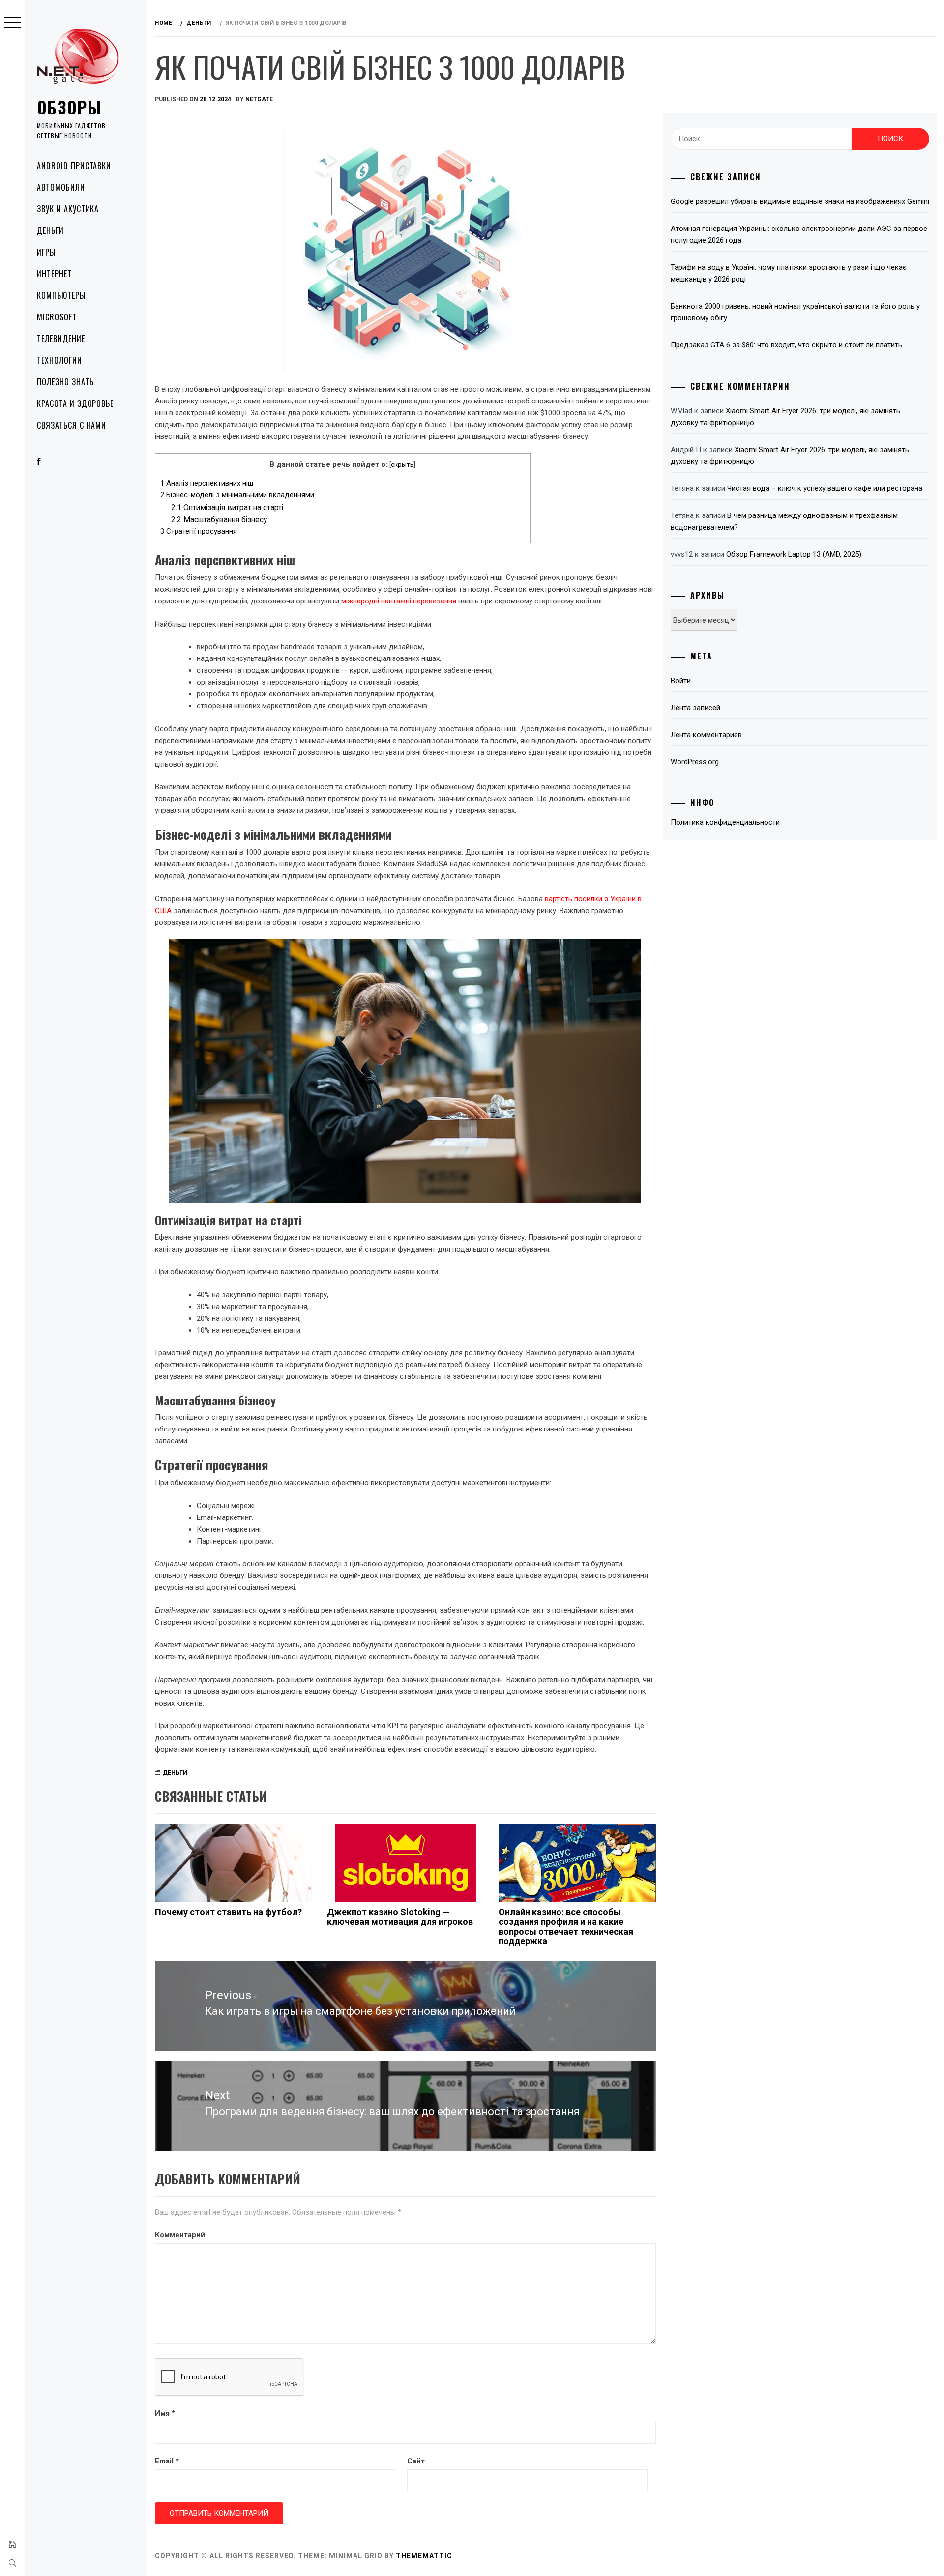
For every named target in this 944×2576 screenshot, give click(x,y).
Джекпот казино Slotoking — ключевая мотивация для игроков (400, 1917)
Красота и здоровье (75, 403)
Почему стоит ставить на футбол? (228, 1912)
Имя (165, 2413)
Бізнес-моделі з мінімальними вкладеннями (237, 495)
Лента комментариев (706, 735)
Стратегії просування (199, 531)
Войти (681, 681)
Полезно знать (65, 382)
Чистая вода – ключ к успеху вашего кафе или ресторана (825, 488)
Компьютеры (61, 295)
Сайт (416, 2461)
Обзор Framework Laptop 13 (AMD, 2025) (794, 554)
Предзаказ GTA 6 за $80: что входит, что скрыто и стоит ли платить (786, 345)
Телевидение (61, 339)
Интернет (54, 274)
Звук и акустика (68, 209)
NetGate (259, 99)
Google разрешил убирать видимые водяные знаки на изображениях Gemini (800, 201)
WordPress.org (695, 762)
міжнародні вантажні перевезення (399, 601)
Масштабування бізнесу (219, 520)
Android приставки (74, 166)
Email (167, 2461)
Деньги (50, 230)
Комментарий (180, 2235)
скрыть (402, 464)
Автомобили (61, 187)
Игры (46, 252)
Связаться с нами (72, 425)
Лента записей (695, 708)
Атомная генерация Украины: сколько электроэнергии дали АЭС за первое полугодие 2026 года (799, 234)
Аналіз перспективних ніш (207, 483)
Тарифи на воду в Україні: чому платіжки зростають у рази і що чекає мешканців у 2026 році (789, 273)
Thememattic (424, 2556)
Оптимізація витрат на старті (227, 507)
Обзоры (69, 107)
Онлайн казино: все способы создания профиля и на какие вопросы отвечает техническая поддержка (566, 1926)
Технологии (59, 360)
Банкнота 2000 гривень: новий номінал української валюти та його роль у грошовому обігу (795, 312)
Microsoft (57, 317)
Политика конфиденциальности (725, 822)
